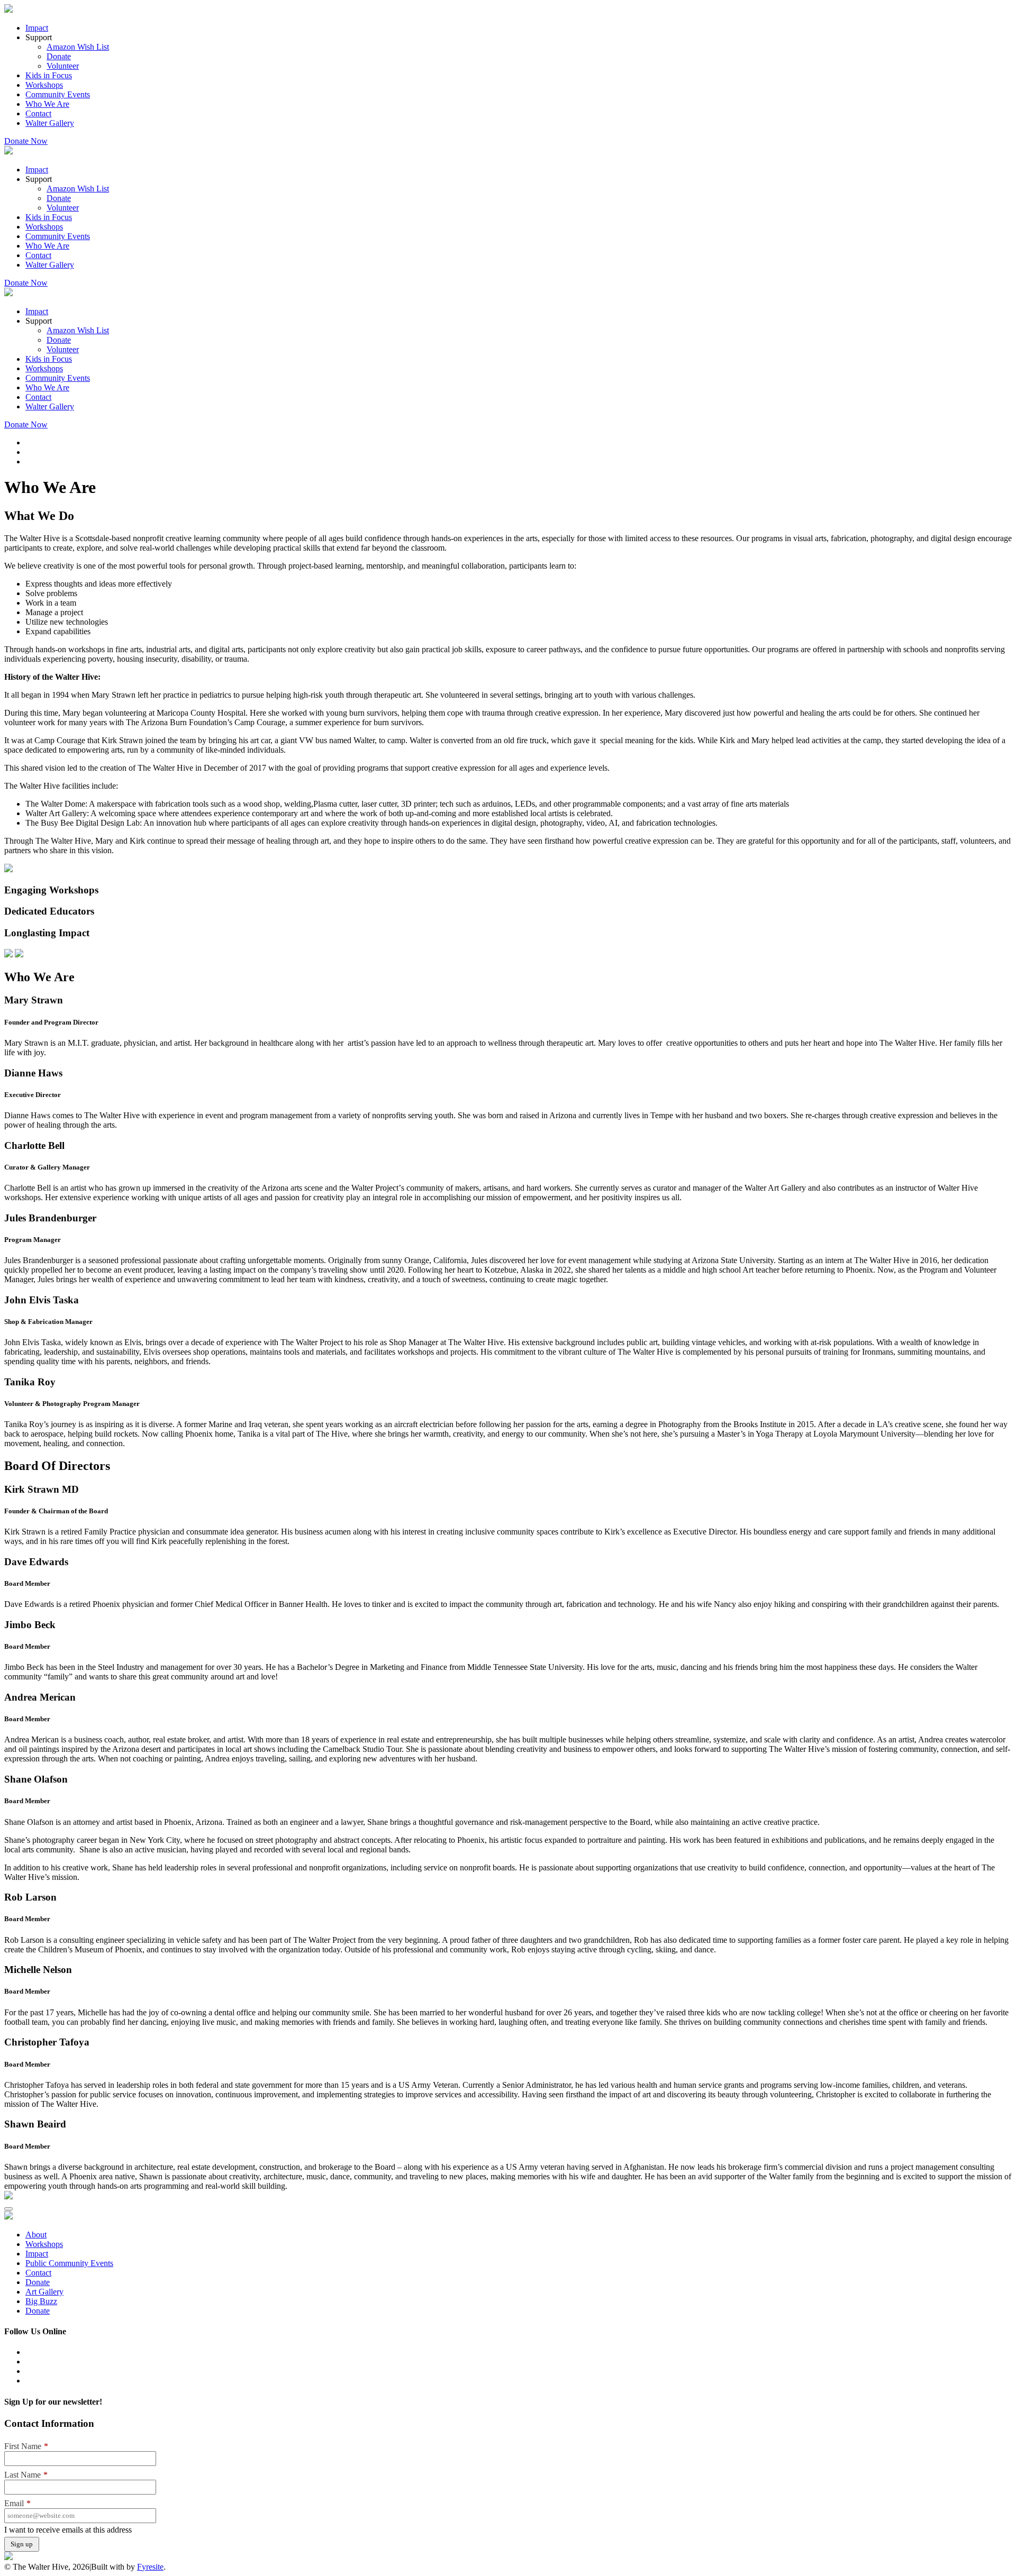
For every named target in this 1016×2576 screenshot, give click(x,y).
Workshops (44, 85)
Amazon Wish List (78, 47)
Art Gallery (44, 2292)
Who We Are (47, 104)
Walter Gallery (50, 123)
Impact (37, 28)
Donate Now (26, 141)
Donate (59, 56)
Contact (38, 113)
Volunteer (63, 66)
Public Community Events (69, 2263)
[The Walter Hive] (8, 10)
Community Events (58, 94)
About (36, 2235)
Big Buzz (41, 2301)
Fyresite (150, 2567)
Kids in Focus (49, 75)
